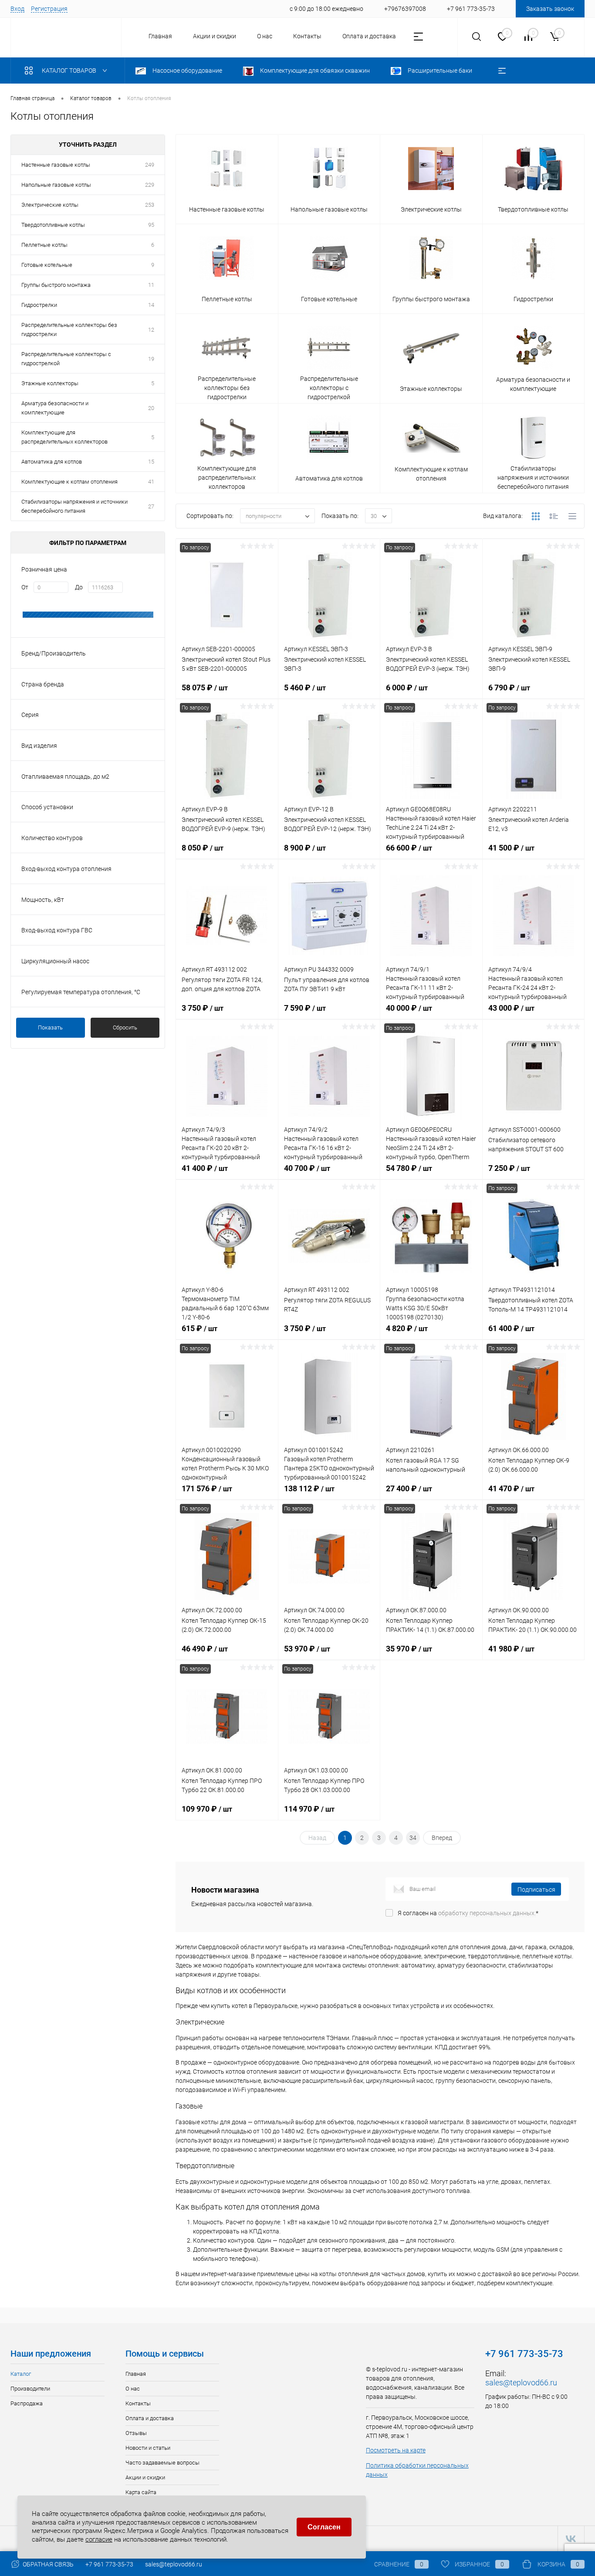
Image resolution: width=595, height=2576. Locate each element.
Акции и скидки (215, 36)
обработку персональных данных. (487, 1913)
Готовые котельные (47, 265)
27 (151, 506)
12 (151, 330)
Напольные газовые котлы (56, 185)
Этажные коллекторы (50, 383)
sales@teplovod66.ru (521, 2383)
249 (150, 165)
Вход (17, 9)
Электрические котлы (50, 205)
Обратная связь (47, 2564)
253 (150, 205)
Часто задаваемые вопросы (162, 2463)
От (25, 587)
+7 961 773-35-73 (109, 2564)
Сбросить (125, 1027)
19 (151, 359)
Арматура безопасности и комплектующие (55, 408)
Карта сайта (141, 2492)
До (79, 587)
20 (151, 408)
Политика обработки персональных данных (417, 2470)
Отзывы (136, 2433)
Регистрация (49, 9)
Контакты (307, 36)
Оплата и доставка (369, 36)
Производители (30, 2389)
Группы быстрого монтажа (56, 285)
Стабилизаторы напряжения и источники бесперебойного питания (74, 506)
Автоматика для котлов (52, 462)
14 (151, 305)
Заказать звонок (550, 9)
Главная (160, 36)
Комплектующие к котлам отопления (69, 482)
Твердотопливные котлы (53, 225)
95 (151, 225)
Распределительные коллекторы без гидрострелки (69, 330)
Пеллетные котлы (44, 245)
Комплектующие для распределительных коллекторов (64, 437)
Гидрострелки (39, 305)
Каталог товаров (70, 71)
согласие (99, 2539)
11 (151, 285)
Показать (50, 1027)
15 (151, 462)
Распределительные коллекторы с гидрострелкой (66, 359)
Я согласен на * (468, 1913)
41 (151, 482)
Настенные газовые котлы (56, 165)
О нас (265, 36)
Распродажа (27, 2403)
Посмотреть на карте (396, 2450)
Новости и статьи (148, 2448)
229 (150, 185)
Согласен (324, 2527)
